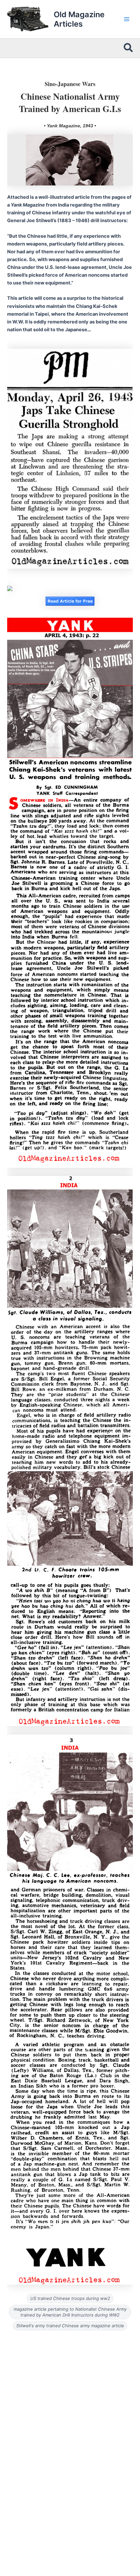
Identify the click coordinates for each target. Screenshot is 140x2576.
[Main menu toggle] (127, 19)
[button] (129, 48)
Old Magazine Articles (79, 19)
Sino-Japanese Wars (70, 84)
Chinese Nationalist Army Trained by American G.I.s (70, 102)
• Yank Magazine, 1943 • (70, 126)
